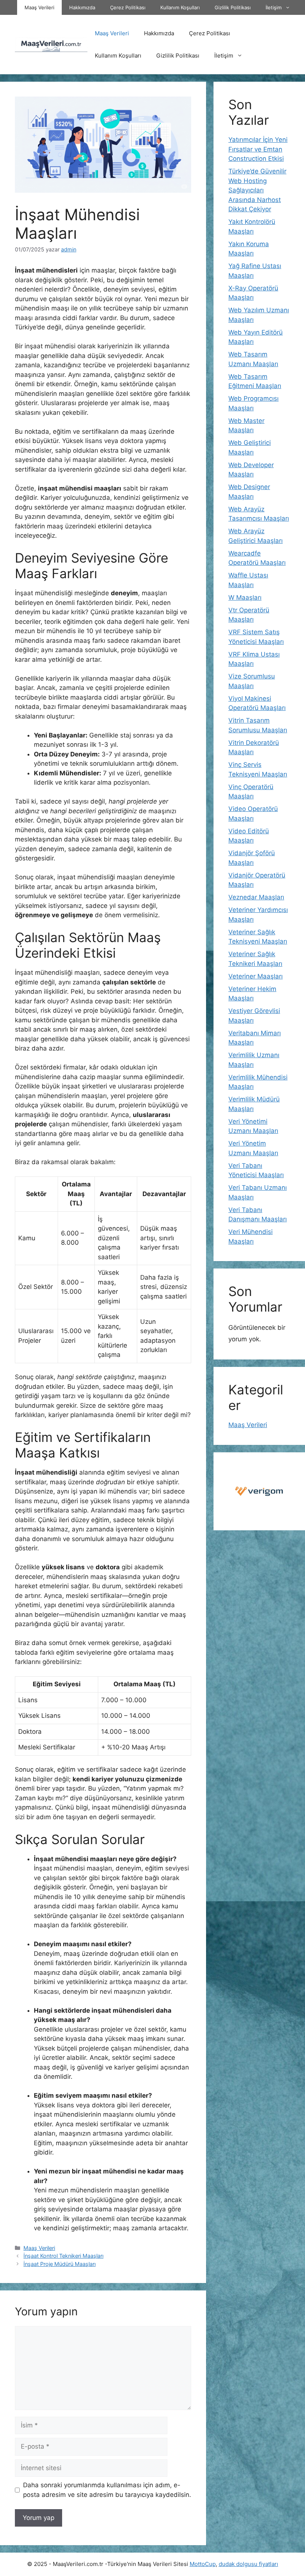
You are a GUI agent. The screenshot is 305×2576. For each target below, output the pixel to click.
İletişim (274, 7)
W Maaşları (245, 597)
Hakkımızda (82, 7)
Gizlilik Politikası (233, 7)
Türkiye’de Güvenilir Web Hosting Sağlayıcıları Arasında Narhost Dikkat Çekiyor (257, 190)
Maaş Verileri (39, 7)
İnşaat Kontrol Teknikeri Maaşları (63, 2256)
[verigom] (259, 1491)
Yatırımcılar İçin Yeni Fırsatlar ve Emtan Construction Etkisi (258, 149)
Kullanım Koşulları (180, 7)
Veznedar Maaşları (256, 897)
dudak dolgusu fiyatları (248, 2564)
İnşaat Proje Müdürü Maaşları (60, 2264)
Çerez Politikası (128, 7)
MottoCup (203, 2564)
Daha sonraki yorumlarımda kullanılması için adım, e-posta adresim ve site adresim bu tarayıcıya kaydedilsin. (107, 2490)
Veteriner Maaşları (256, 976)
